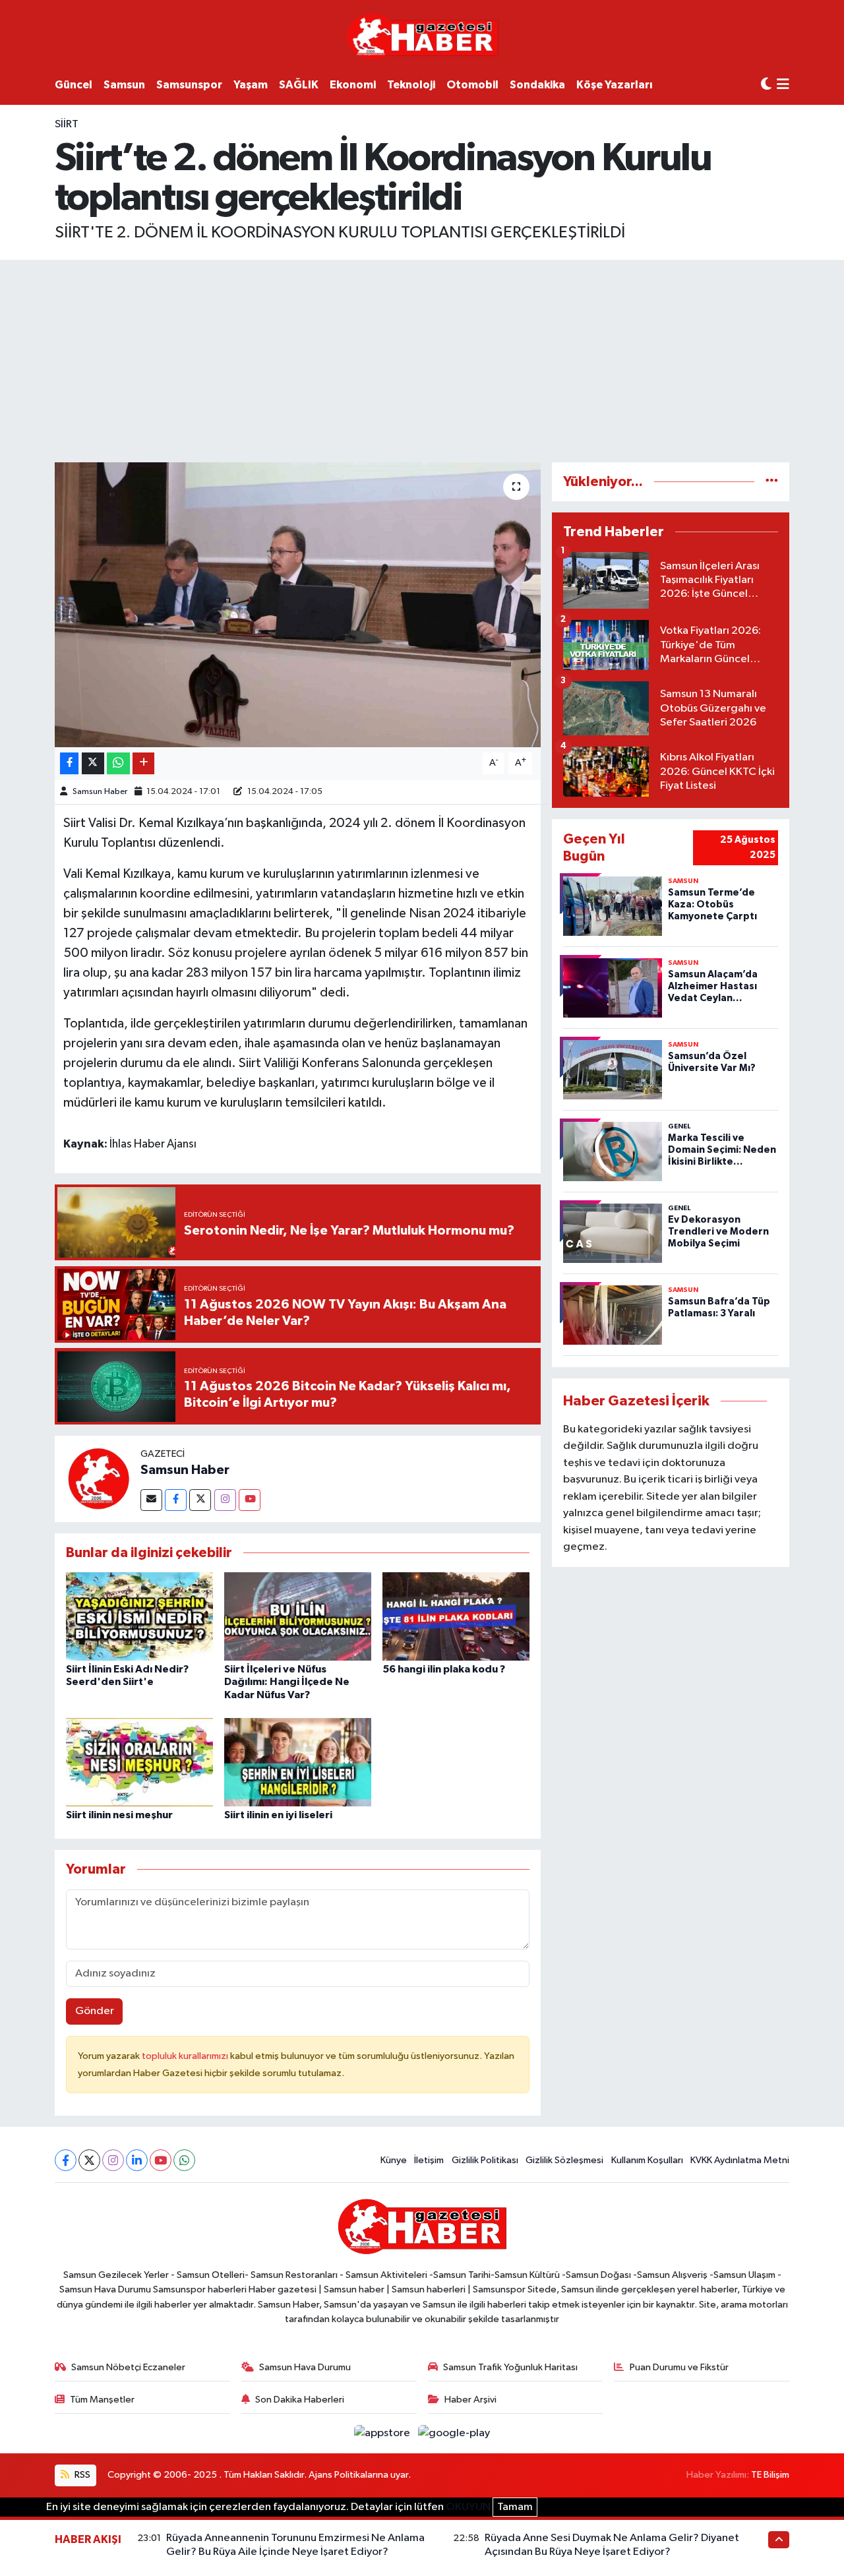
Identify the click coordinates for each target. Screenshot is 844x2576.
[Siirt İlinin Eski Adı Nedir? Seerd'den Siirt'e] (139, 1616)
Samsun (124, 85)
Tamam (515, 2507)
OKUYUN (468, 2507)
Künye (394, 2160)
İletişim (429, 2160)
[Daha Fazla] (143, 763)
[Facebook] (176, 1500)
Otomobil (472, 85)
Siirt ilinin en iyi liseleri (278, 1815)
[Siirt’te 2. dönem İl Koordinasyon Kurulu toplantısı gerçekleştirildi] (298, 605)
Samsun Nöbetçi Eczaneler (128, 2367)
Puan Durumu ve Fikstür (679, 2367)
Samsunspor (189, 85)
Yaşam (251, 85)
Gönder (95, 2011)
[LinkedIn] (137, 2160)
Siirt (67, 124)
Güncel (74, 85)
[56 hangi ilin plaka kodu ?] (456, 1616)
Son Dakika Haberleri (300, 2400)
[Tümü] (772, 482)
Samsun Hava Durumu (305, 2367)
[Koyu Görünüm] (766, 85)
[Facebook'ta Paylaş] (69, 763)
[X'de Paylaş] (93, 763)
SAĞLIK (299, 85)
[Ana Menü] (783, 85)
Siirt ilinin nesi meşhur (119, 1815)
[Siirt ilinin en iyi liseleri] (298, 1762)
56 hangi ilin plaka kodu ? (444, 1669)
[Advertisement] (422, 359)
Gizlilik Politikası (485, 2160)
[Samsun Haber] (98, 1478)
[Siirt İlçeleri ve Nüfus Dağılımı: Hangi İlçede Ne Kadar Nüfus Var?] (298, 1616)
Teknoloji (411, 85)
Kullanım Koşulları (647, 2160)
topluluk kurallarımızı (186, 2056)
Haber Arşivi (470, 2400)
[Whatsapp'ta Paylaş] (118, 763)
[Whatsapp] (184, 2160)
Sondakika (537, 85)
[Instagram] (225, 1500)
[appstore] (383, 2433)
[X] (89, 2160)
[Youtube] (250, 1500)
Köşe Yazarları (615, 85)
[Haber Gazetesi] (422, 36)
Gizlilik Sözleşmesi (564, 2160)
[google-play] (454, 2433)
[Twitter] (200, 1500)
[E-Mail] (151, 1500)
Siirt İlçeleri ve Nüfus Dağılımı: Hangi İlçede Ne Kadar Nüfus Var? (287, 1682)
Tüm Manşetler (102, 2400)
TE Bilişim (770, 2475)
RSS (81, 2475)
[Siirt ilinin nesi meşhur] (139, 1762)
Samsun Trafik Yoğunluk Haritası (510, 2367)
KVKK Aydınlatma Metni (740, 2160)
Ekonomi (353, 85)
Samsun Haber (100, 792)
